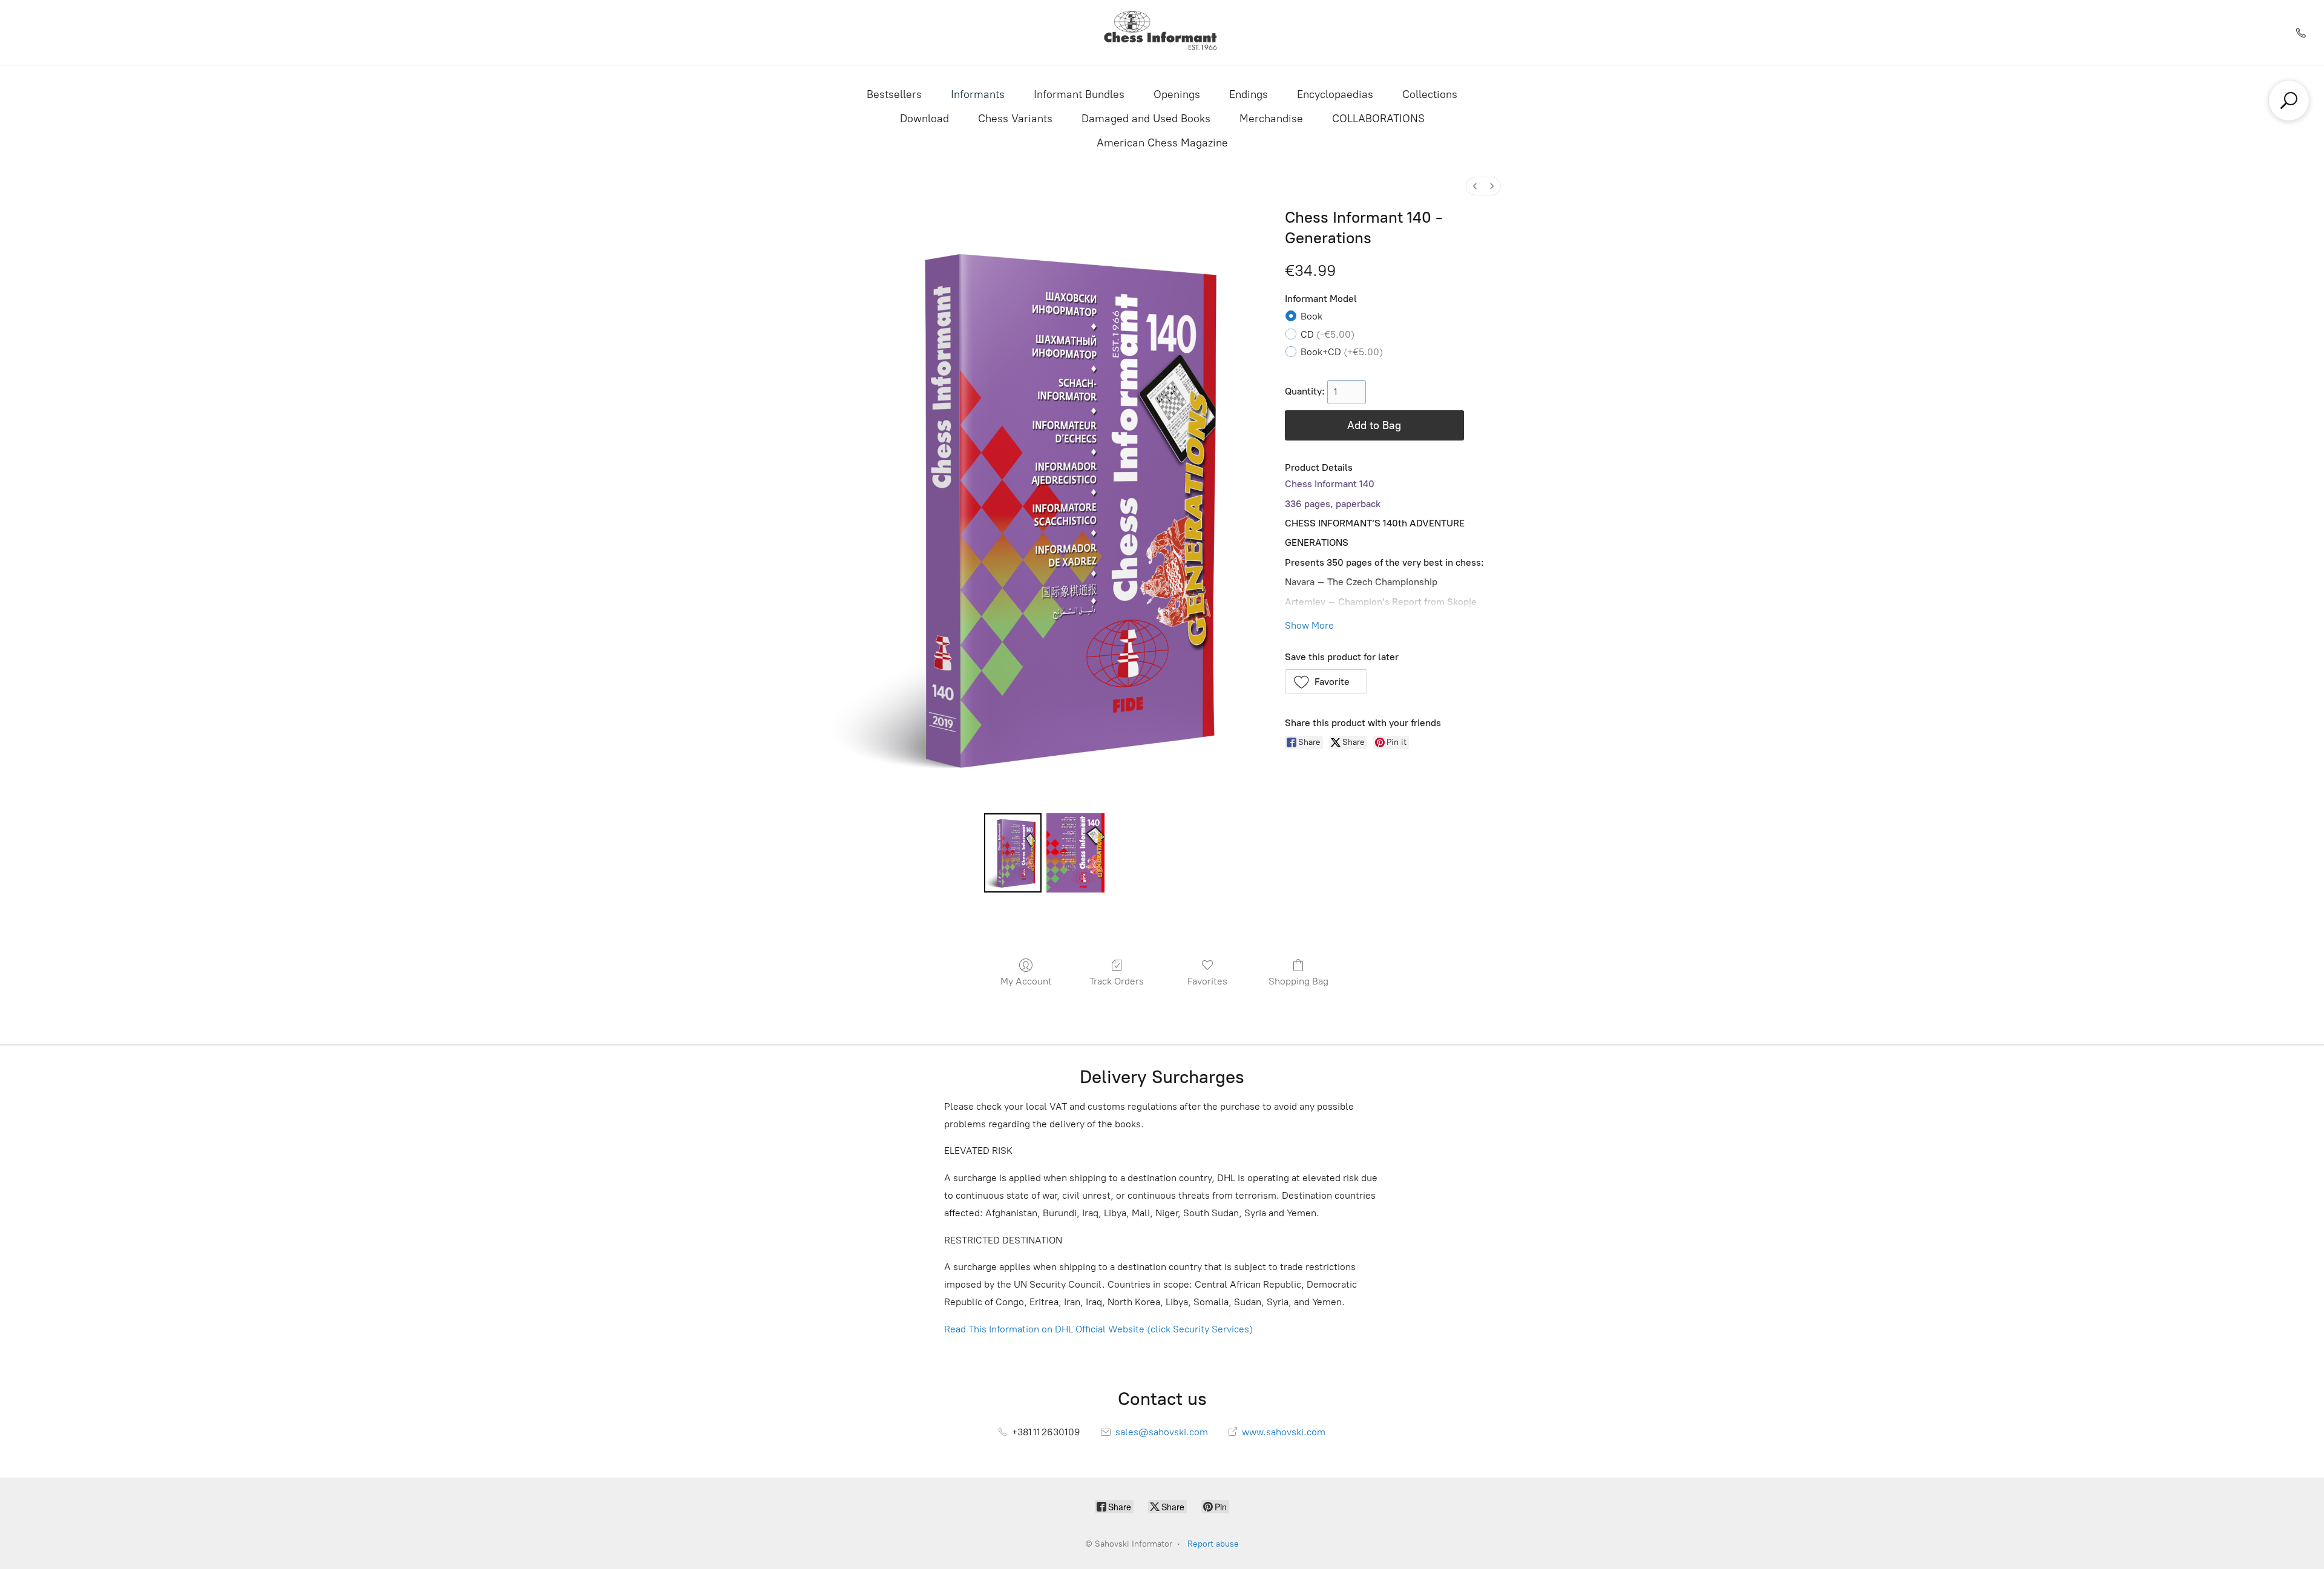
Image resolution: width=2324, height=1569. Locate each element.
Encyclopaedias (1335, 94)
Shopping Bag (1298, 981)
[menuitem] (1475, 186)
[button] (1326, 681)
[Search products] (2289, 100)
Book (1311, 316)
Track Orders (1117, 981)
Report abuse (1213, 1544)
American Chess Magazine (1162, 143)
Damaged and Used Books (1146, 119)
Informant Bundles (1079, 94)
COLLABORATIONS (1378, 119)
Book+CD (1342, 352)
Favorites (1207, 981)
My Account (1026, 981)
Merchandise (1271, 119)
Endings (1249, 94)
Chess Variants (1015, 119)
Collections (1430, 94)
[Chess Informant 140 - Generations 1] (1075, 853)
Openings (1177, 94)
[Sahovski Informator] (1162, 32)
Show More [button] (1309, 625)
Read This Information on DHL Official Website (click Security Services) (1098, 1329)
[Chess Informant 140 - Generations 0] (1013, 853)
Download (924, 119)
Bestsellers (894, 94)
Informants (978, 94)
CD (1328, 334)
